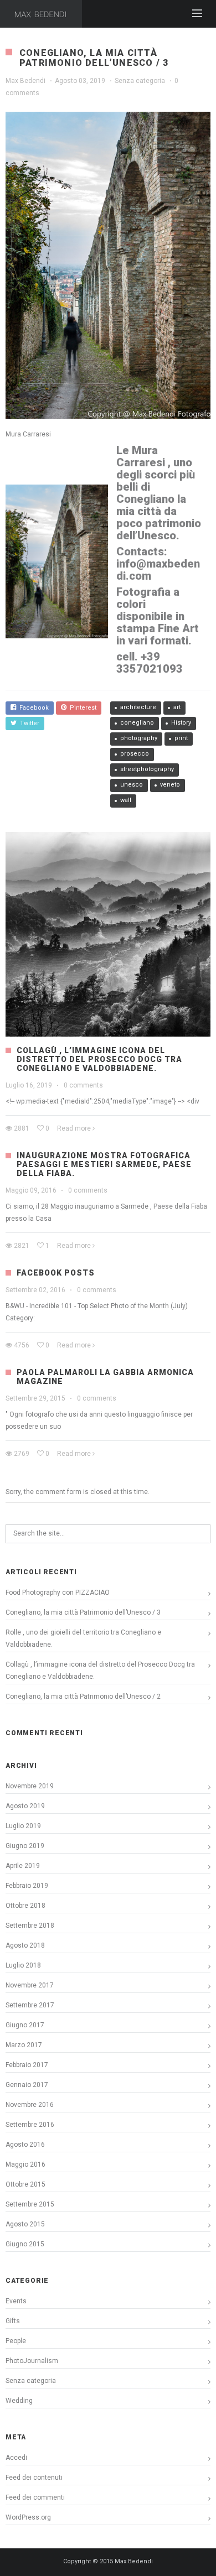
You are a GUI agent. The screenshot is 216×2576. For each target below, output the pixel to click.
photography (139, 738)
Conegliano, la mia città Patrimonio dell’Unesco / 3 (83, 1612)
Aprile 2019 (23, 1866)
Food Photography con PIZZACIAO (58, 1593)
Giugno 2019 (25, 1846)
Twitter (28, 723)
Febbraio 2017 (27, 2065)
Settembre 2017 (30, 2005)
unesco (132, 785)
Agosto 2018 (25, 1945)
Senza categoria (140, 81)
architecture (138, 707)
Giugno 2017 (25, 2025)
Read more (74, 1128)
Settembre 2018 (30, 1926)
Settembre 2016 (30, 2125)
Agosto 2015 (25, 2224)
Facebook (32, 708)
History (181, 723)
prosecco (135, 754)
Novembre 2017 (30, 1985)
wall (126, 800)
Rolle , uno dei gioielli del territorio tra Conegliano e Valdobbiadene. (83, 1638)
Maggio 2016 (25, 2164)
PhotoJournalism (32, 2361)
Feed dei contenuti (34, 2478)
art (177, 707)
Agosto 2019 (25, 1806)
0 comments (83, 1085)
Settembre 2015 (30, 2204)
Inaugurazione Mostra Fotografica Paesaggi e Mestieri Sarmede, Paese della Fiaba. (104, 1164)
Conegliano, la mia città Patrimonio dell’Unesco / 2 (83, 1696)
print (181, 738)
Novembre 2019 (30, 1786)
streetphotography (147, 769)
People (16, 2341)
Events (16, 2301)
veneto (170, 785)
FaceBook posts (56, 1273)
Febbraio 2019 (27, 1886)
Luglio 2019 (23, 1826)
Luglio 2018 (23, 1965)
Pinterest (81, 708)
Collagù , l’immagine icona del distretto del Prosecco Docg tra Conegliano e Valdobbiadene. (99, 1059)
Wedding (19, 2401)
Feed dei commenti (35, 2497)
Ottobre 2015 (25, 2184)
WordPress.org (28, 2517)
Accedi (16, 2458)
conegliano (137, 723)
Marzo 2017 (24, 2045)
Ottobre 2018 (25, 1906)
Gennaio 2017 (27, 2085)
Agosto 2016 (25, 2145)
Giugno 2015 (25, 2244)
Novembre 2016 (30, 2105)
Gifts (13, 2321)
